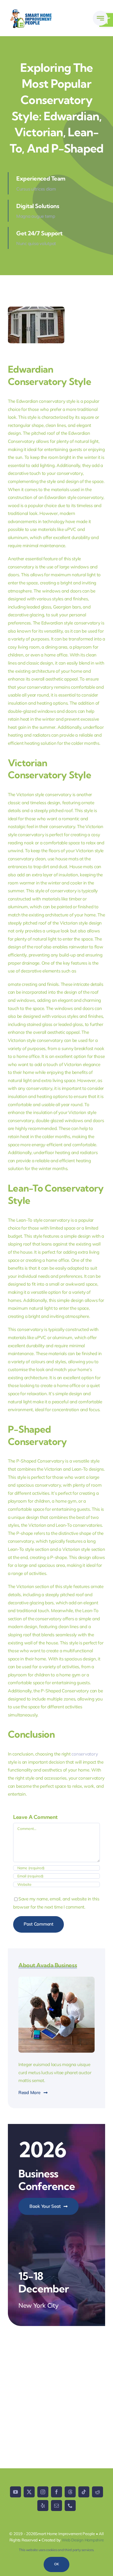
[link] (100, 18)
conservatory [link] (85, 1754)
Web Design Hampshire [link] (83, 2540)
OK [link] (56, 2564)
